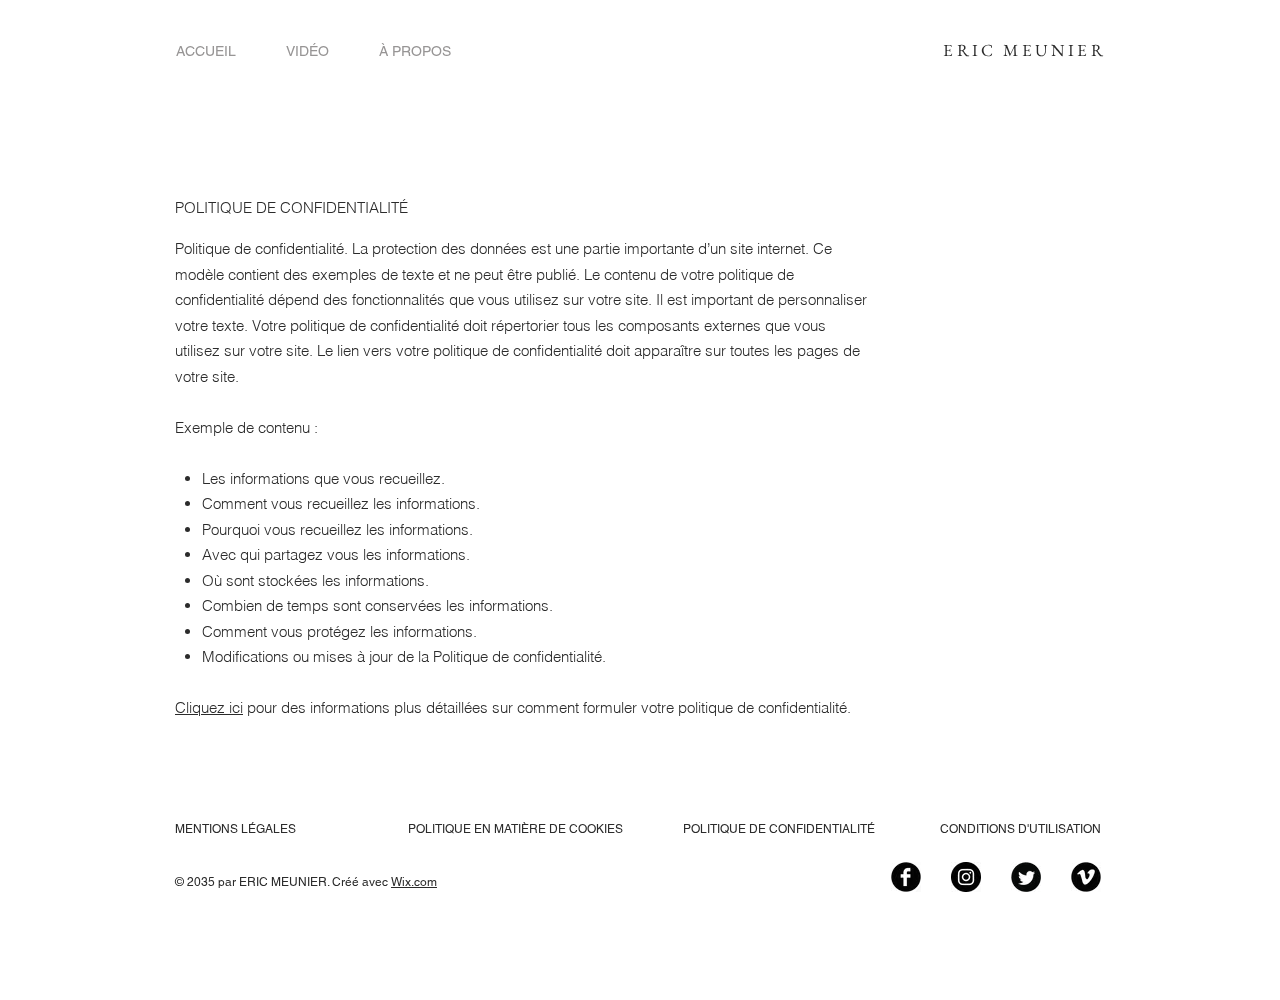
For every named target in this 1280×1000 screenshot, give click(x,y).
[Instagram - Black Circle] (966, 877)
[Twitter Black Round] (1026, 877)
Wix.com (414, 882)
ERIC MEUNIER (1024, 50)
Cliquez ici (209, 707)
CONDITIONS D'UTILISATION (1020, 829)
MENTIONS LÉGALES (235, 829)
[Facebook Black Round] (906, 877)
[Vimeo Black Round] (1086, 877)
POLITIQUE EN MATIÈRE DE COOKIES (517, 829)
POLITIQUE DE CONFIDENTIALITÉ (779, 829)
